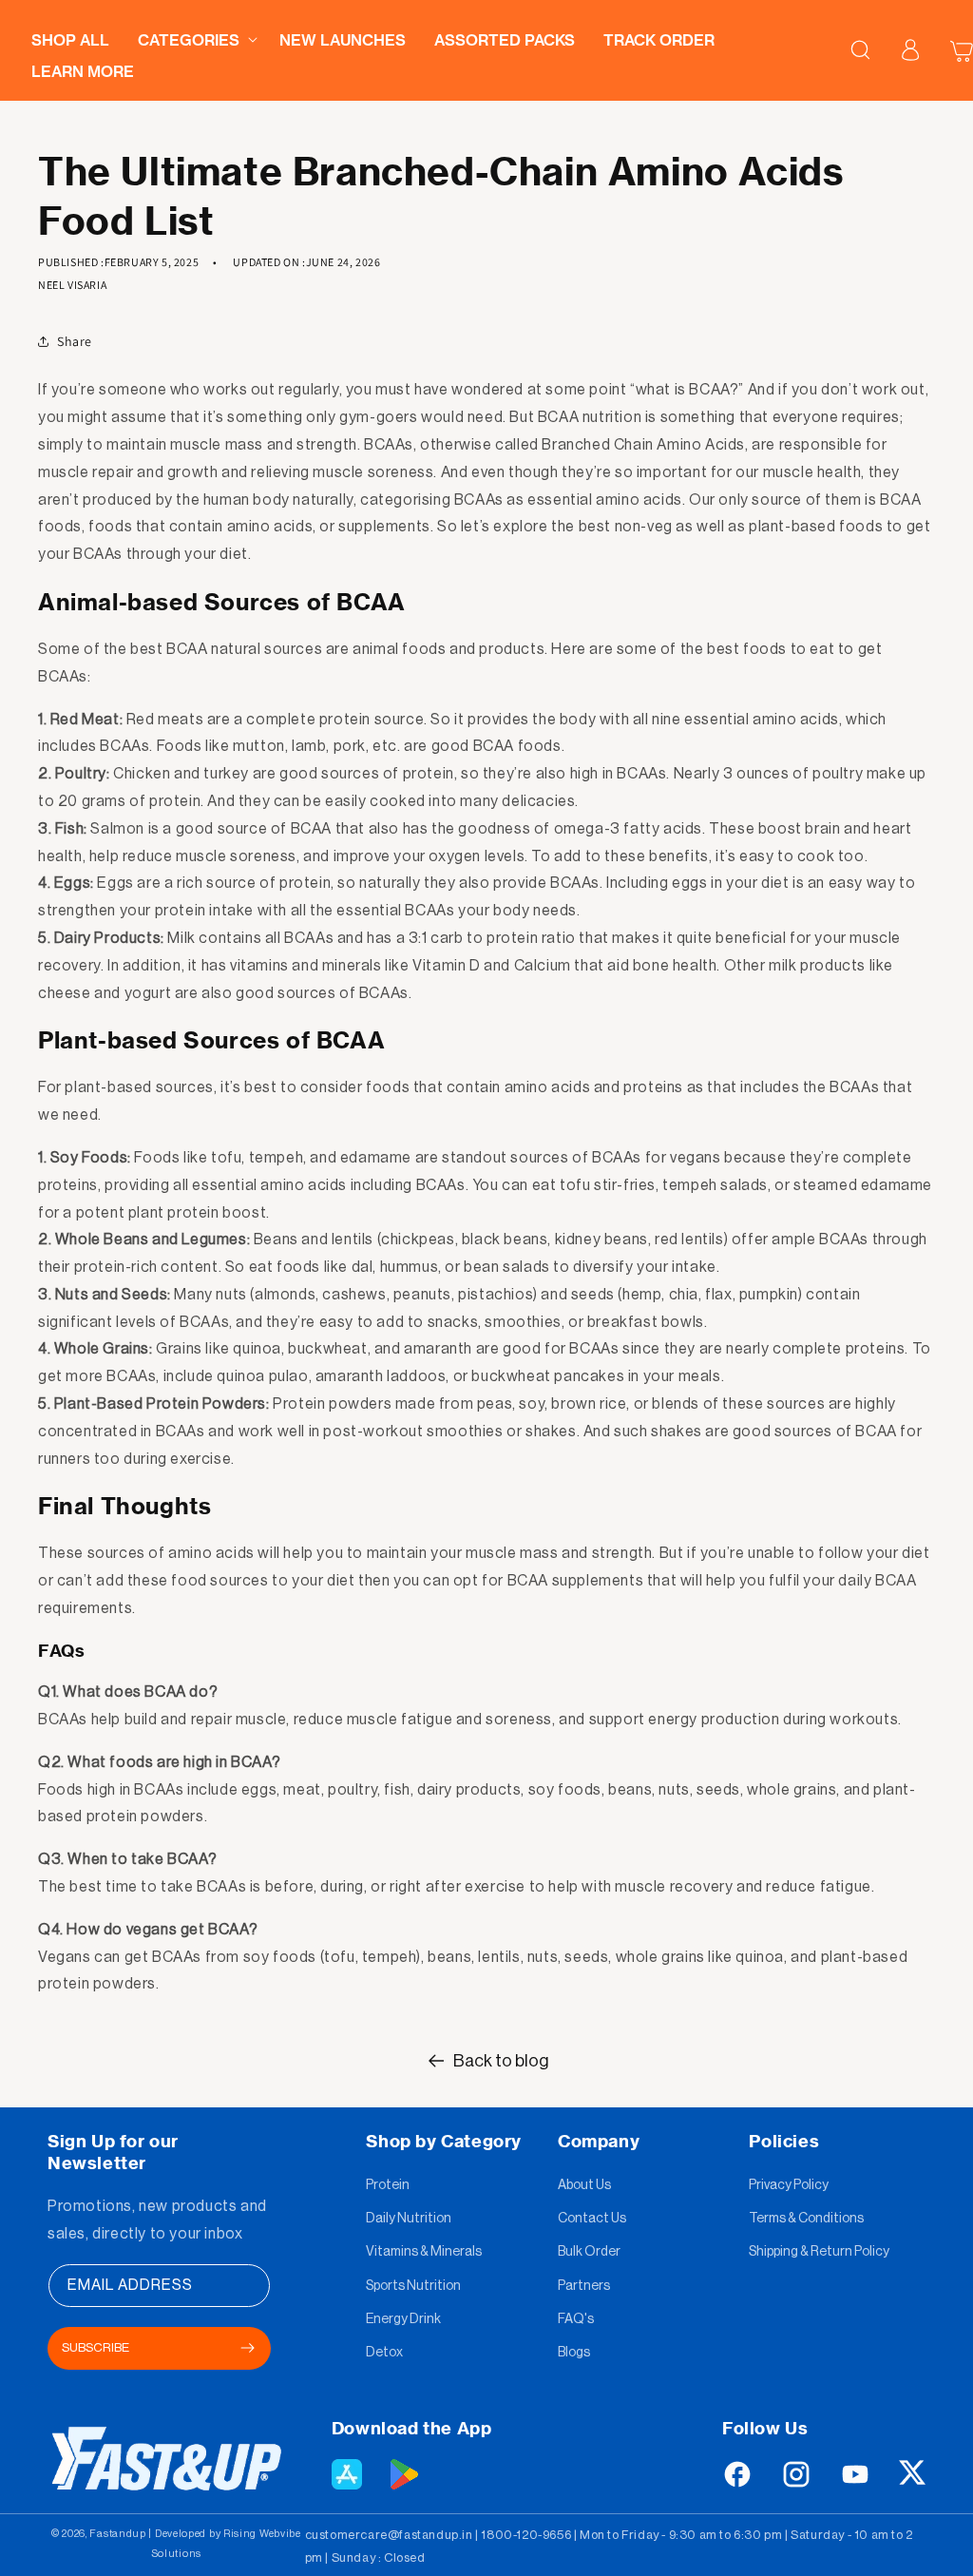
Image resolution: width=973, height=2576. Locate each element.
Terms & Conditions (806, 2219)
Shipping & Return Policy (819, 2252)
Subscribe (95, 2347)
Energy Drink (403, 2319)
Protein (388, 2185)
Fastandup (117, 2534)
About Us (584, 2185)
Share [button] (75, 341)
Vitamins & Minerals (424, 2252)
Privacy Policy (789, 2185)
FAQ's (576, 2319)
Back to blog (501, 2061)
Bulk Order (589, 2252)
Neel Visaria (72, 285)
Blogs (574, 2353)
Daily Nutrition (409, 2219)
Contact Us (592, 2219)
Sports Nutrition (413, 2286)
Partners (584, 2286)
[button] (194, 35)
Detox (384, 2353)
